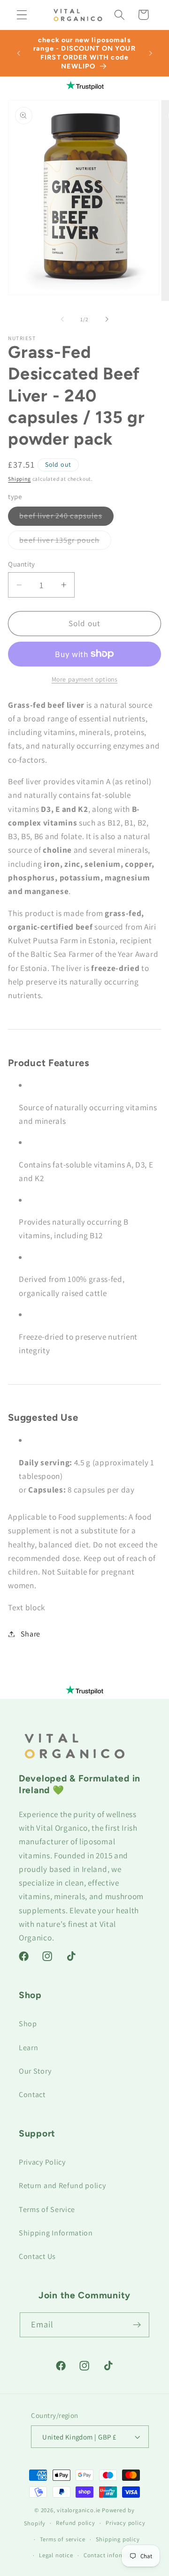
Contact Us (37, 2256)
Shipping (19, 479)
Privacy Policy (42, 2162)
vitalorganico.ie (79, 2510)
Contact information (112, 2555)
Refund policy (75, 2523)
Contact (32, 2095)
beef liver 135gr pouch (65, 542)
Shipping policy (118, 2539)
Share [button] (31, 1634)
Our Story (35, 2071)
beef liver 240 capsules (66, 518)
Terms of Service (47, 2209)
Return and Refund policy (62, 2186)
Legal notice (56, 2555)
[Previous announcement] (18, 53)
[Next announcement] (151, 53)
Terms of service (63, 2539)
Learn (28, 2048)
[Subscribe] (137, 2325)
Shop (28, 2024)
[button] (22, 15)
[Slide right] (107, 319)
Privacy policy (125, 2523)
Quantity (22, 564)
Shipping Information (56, 2233)
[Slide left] (62, 319)
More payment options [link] (85, 679)
